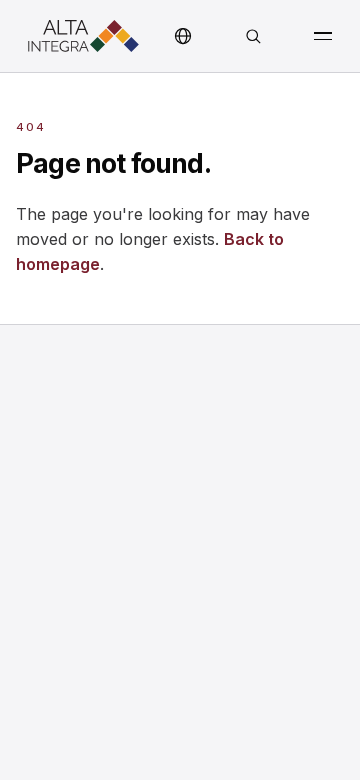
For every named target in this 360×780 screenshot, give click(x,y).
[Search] (253, 36)
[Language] (183, 36)
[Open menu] (323, 36)
